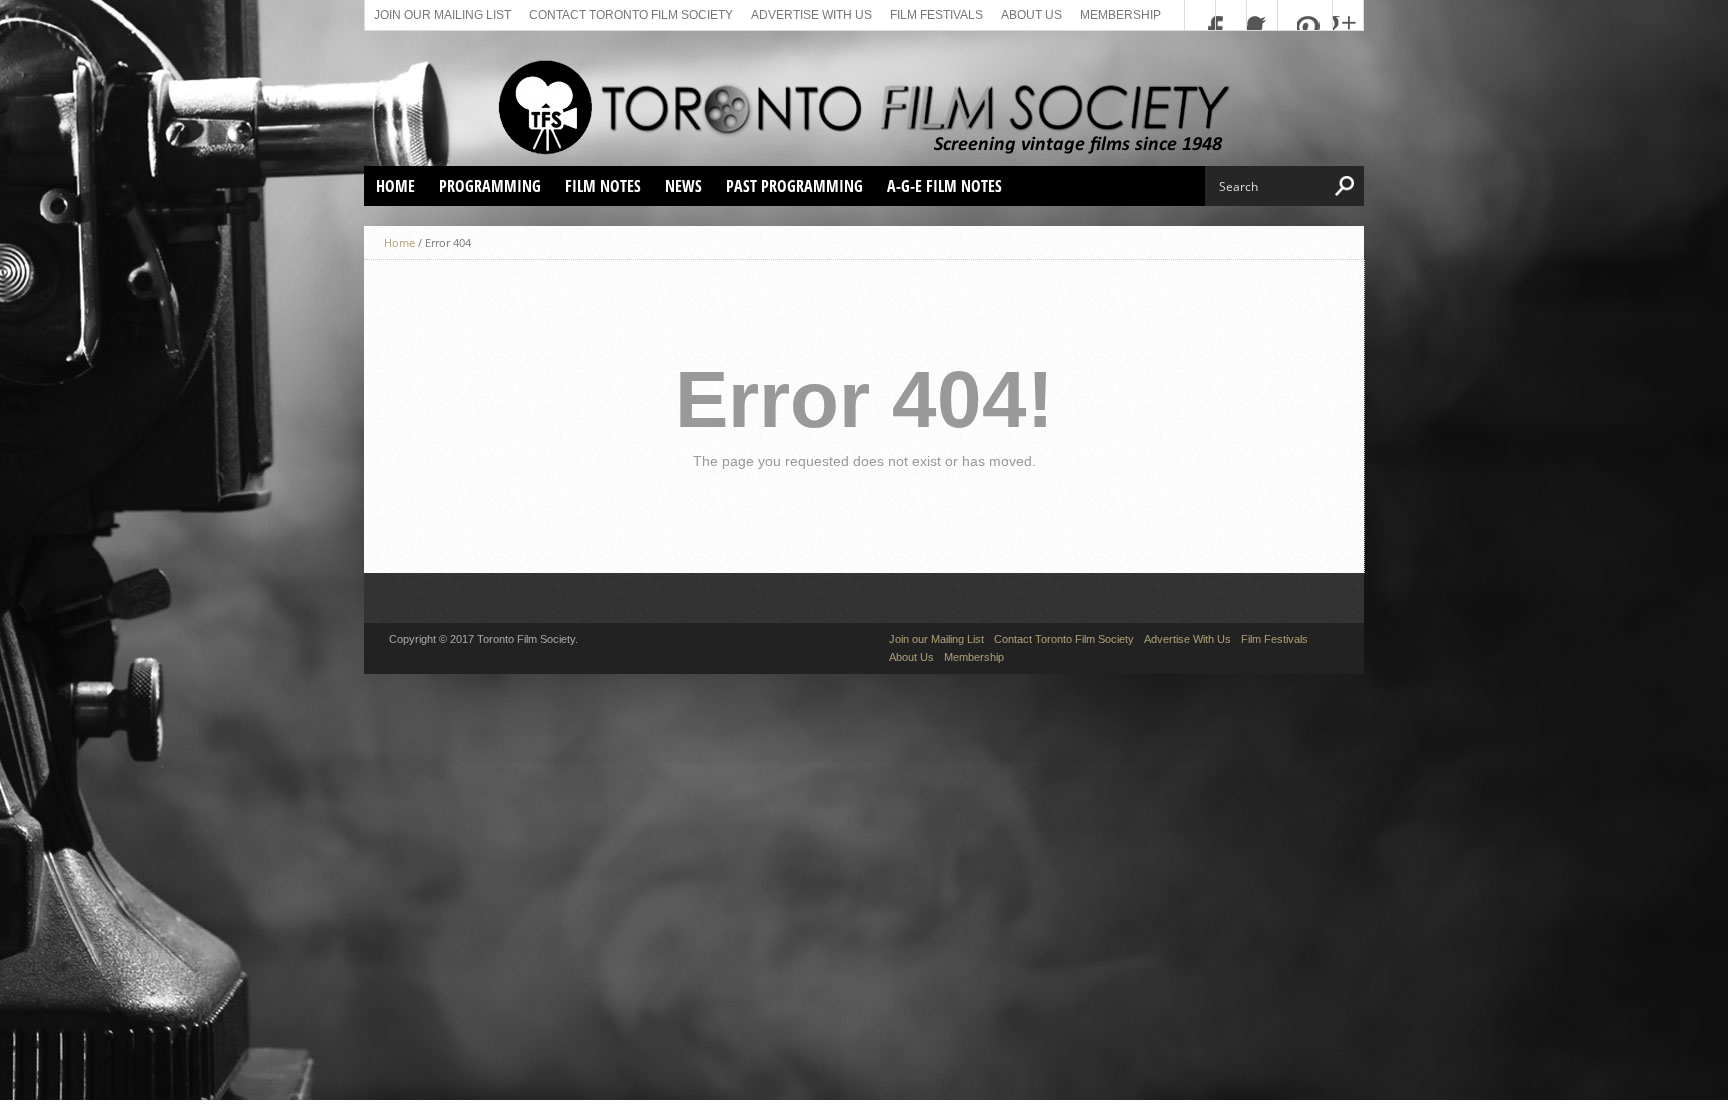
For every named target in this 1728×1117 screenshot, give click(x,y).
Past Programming (794, 186)
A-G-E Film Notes (944, 186)
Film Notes (603, 186)
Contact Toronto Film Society (631, 15)
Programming (490, 186)
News (683, 186)
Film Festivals (936, 15)
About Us (1031, 15)
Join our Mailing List (442, 15)
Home (395, 186)
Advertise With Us (811, 15)
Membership (1120, 15)
